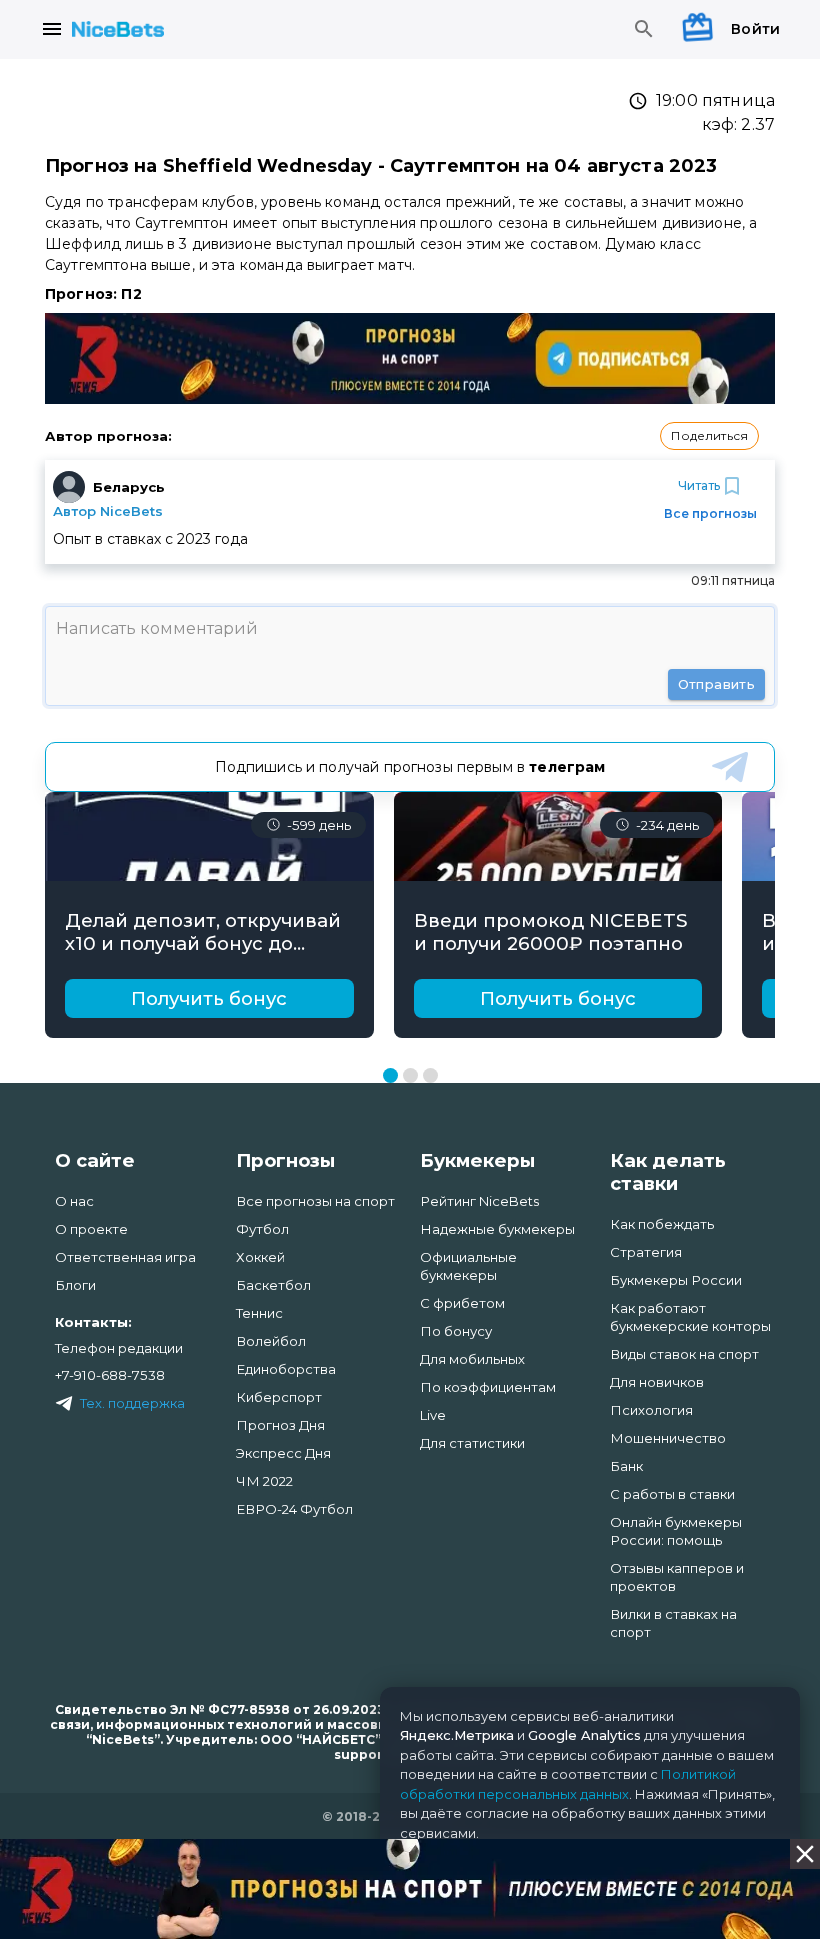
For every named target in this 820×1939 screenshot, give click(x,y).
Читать (699, 485)
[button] (709, 436)
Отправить (716, 684)
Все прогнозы (710, 513)
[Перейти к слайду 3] (430, 1075)
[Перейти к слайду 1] (390, 1075)
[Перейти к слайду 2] (410, 1075)
